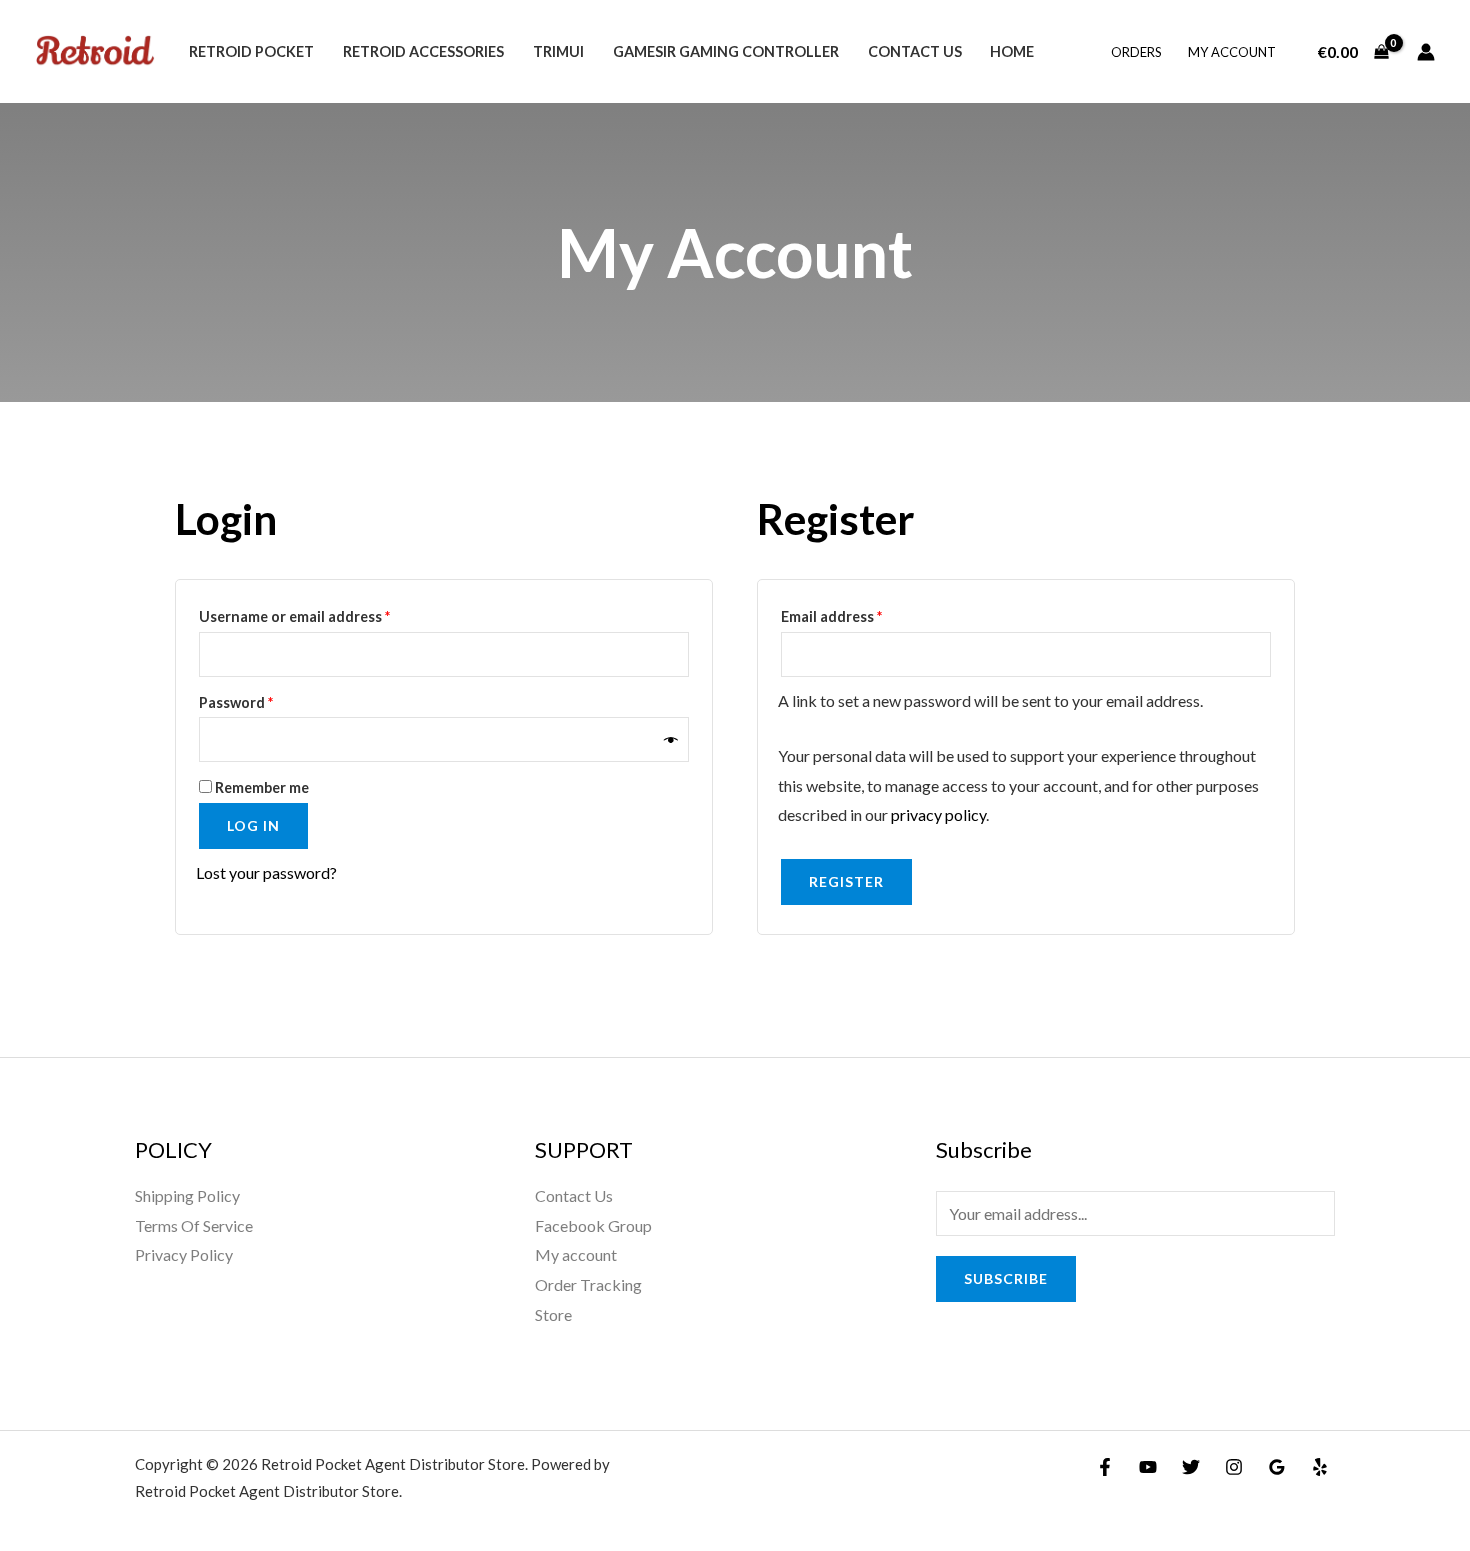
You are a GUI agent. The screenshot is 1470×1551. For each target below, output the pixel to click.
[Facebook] (1105, 1467)
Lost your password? (266, 872)
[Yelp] (1320, 1467)
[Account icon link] (1426, 52)
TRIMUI (558, 51)
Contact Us (915, 51)
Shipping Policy (187, 1195)
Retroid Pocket (251, 51)
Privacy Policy (184, 1254)
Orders (1136, 52)
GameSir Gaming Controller (726, 51)
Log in (253, 825)
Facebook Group (593, 1225)
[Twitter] (1191, 1467)
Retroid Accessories (423, 51)
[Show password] (671, 739)
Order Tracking (588, 1284)
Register (846, 881)
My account (1232, 52)
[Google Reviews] (1277, 1467)
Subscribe (1006, 1278)
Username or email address (325, 614)
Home (1012, 51)
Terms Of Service (194, 1225)
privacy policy (938, 814)
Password (266, 700)
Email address (862, 614)
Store (553, 1314)
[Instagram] (1234, 1467)
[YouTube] (1148, 1467)
